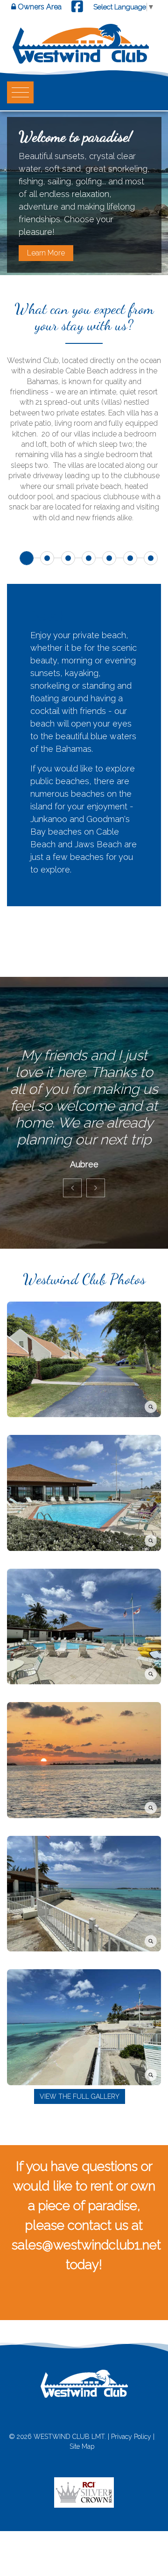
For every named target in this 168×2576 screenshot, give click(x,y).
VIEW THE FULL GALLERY (80, 2096)
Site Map (82, 2446)
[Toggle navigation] (17, 92)
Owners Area (39, 7)
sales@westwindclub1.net (86, 2245)
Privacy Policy (131, 2437)
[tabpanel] (84, 729)
